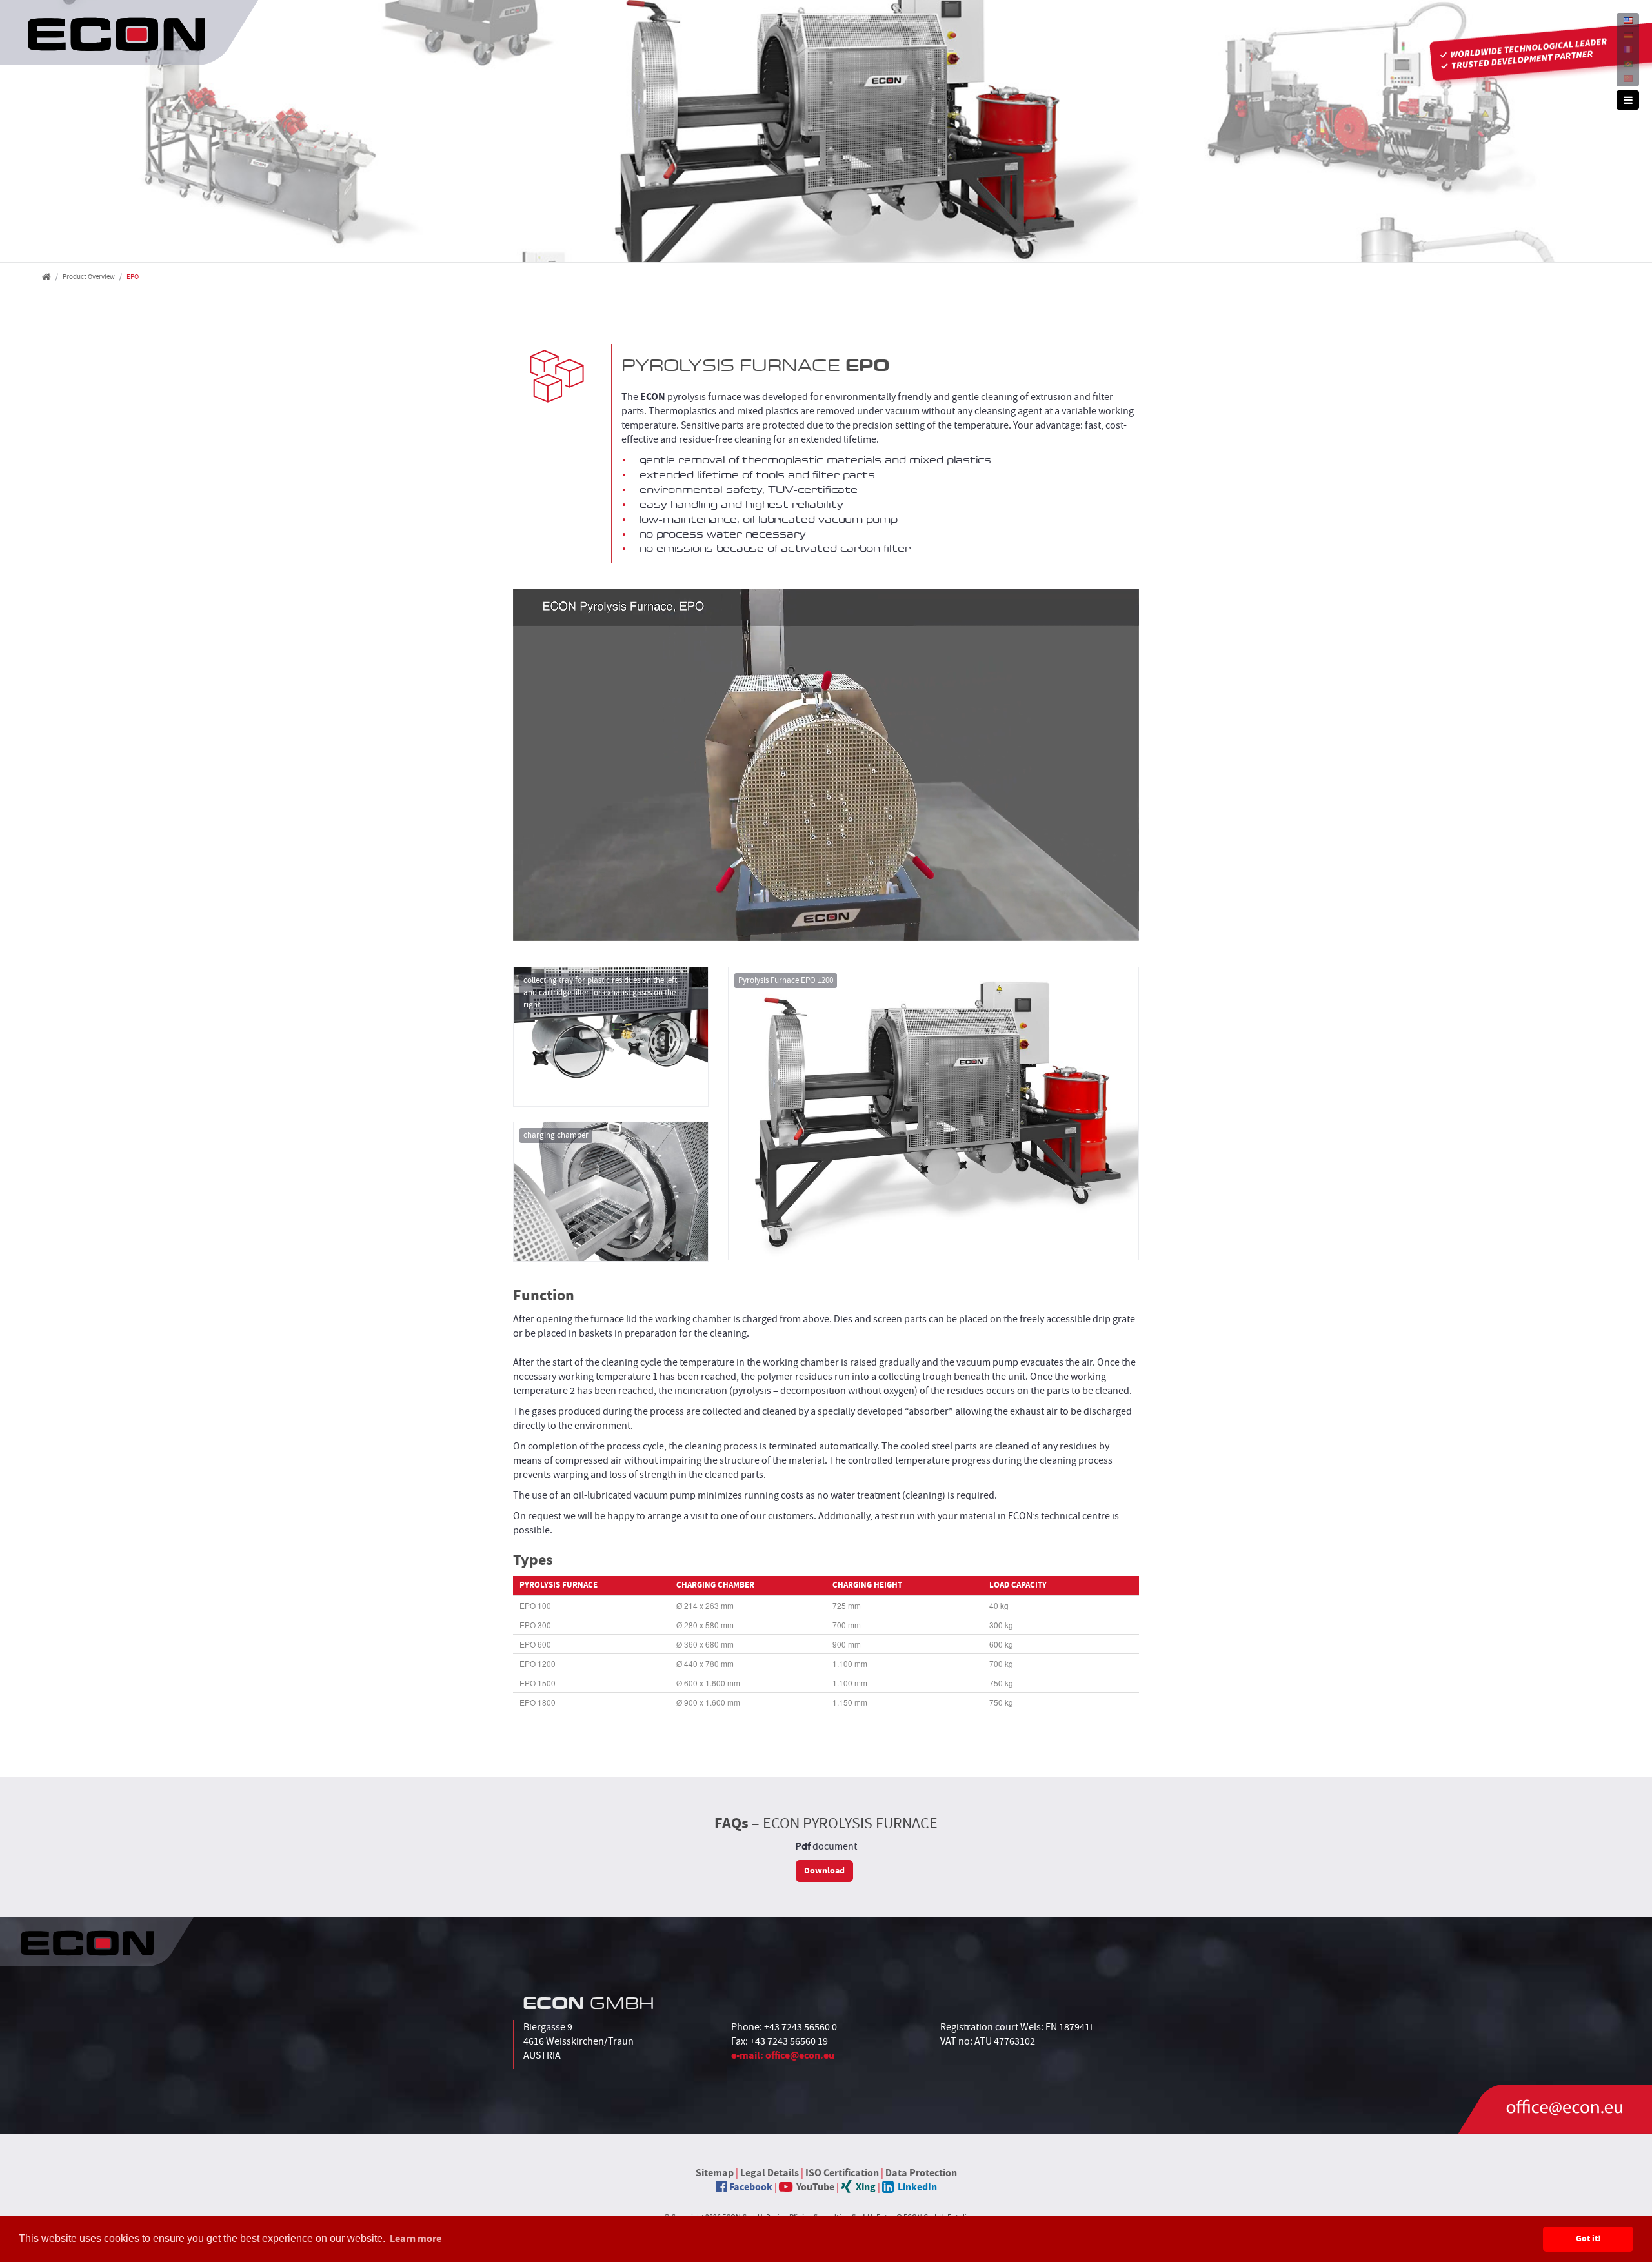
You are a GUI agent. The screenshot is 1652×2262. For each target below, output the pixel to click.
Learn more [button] (416, 2239)
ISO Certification (842, 2173)
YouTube (813, 2187)
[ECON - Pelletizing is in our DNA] (129, 33)
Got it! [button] (1588, 2239)
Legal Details (770, 2173)
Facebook (750, 2187)
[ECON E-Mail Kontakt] (1555, 2109)
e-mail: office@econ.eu (783, 2055)
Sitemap (715, 2173)
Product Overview (89, 277)
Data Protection (921, 2173)
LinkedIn (915, 2187)
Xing (864, 2187)
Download (824, 1871)
